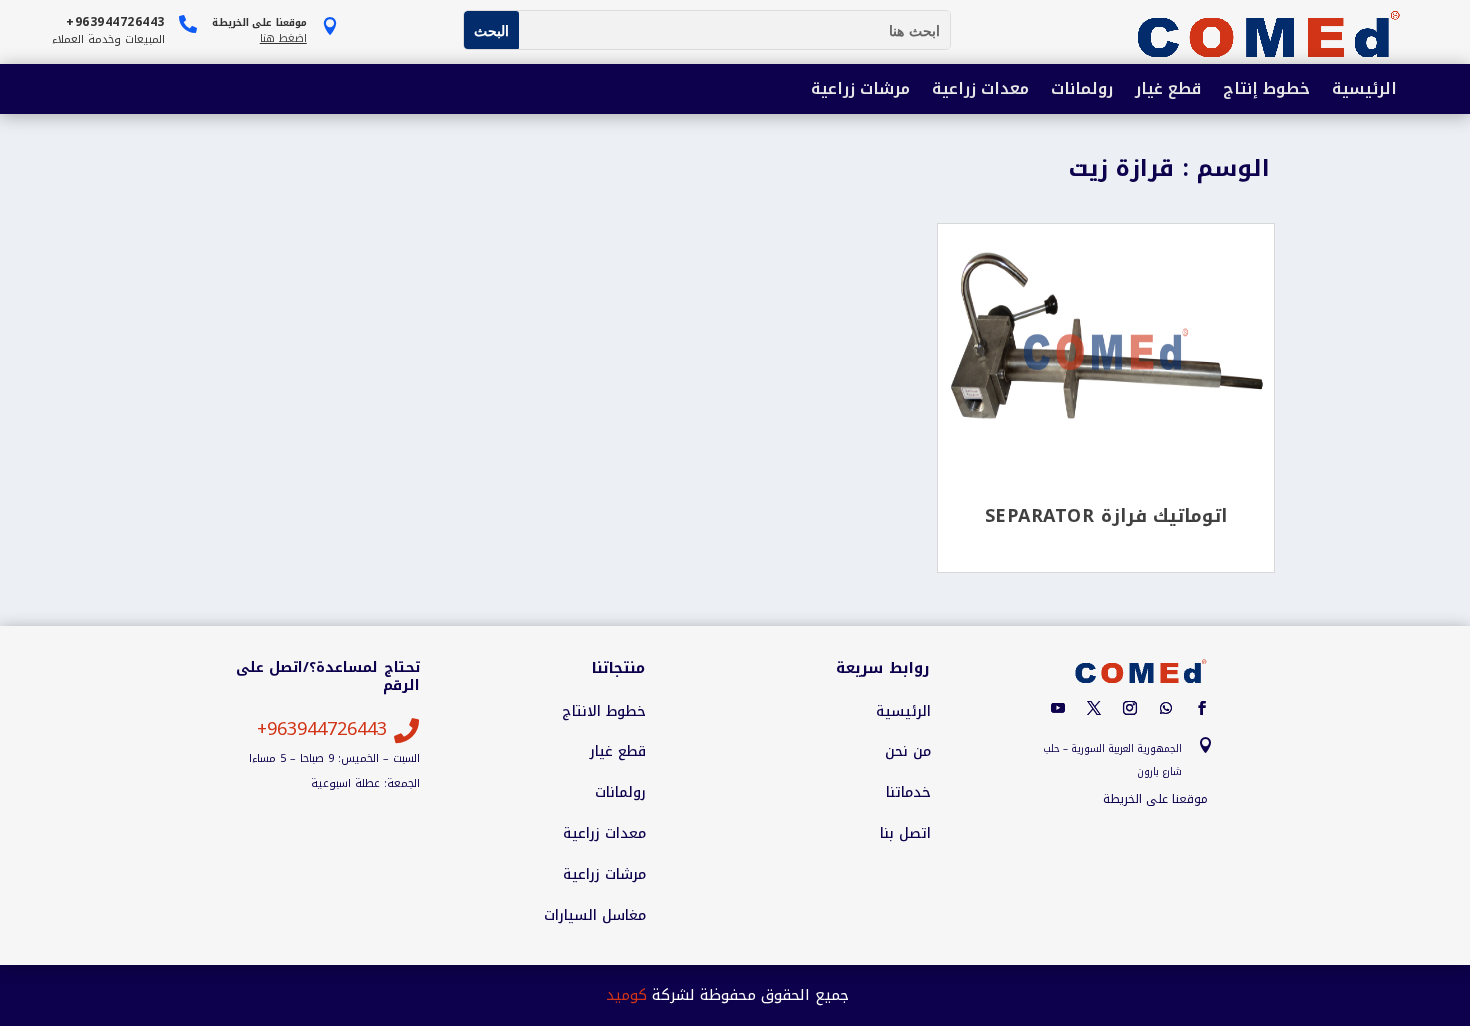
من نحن (908, 752)
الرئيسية (1364, 90)
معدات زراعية (980, 90)
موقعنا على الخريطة (1155, 799)
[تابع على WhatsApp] (1166, 708)
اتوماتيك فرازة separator (1106, 516)
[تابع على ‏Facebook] (1202, 708)
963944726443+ (322, 729)
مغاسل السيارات (595, 916)
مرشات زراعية (860, 90)
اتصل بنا (905, 834)
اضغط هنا (283, 38)
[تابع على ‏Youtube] (1058, 708)
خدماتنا (908, 793)
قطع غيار (1168, 90)
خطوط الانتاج (604, 712)
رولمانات (1082, 90)
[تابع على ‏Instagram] (1130, 708)
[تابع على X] (1094, 708)
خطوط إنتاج (1266, 90)
